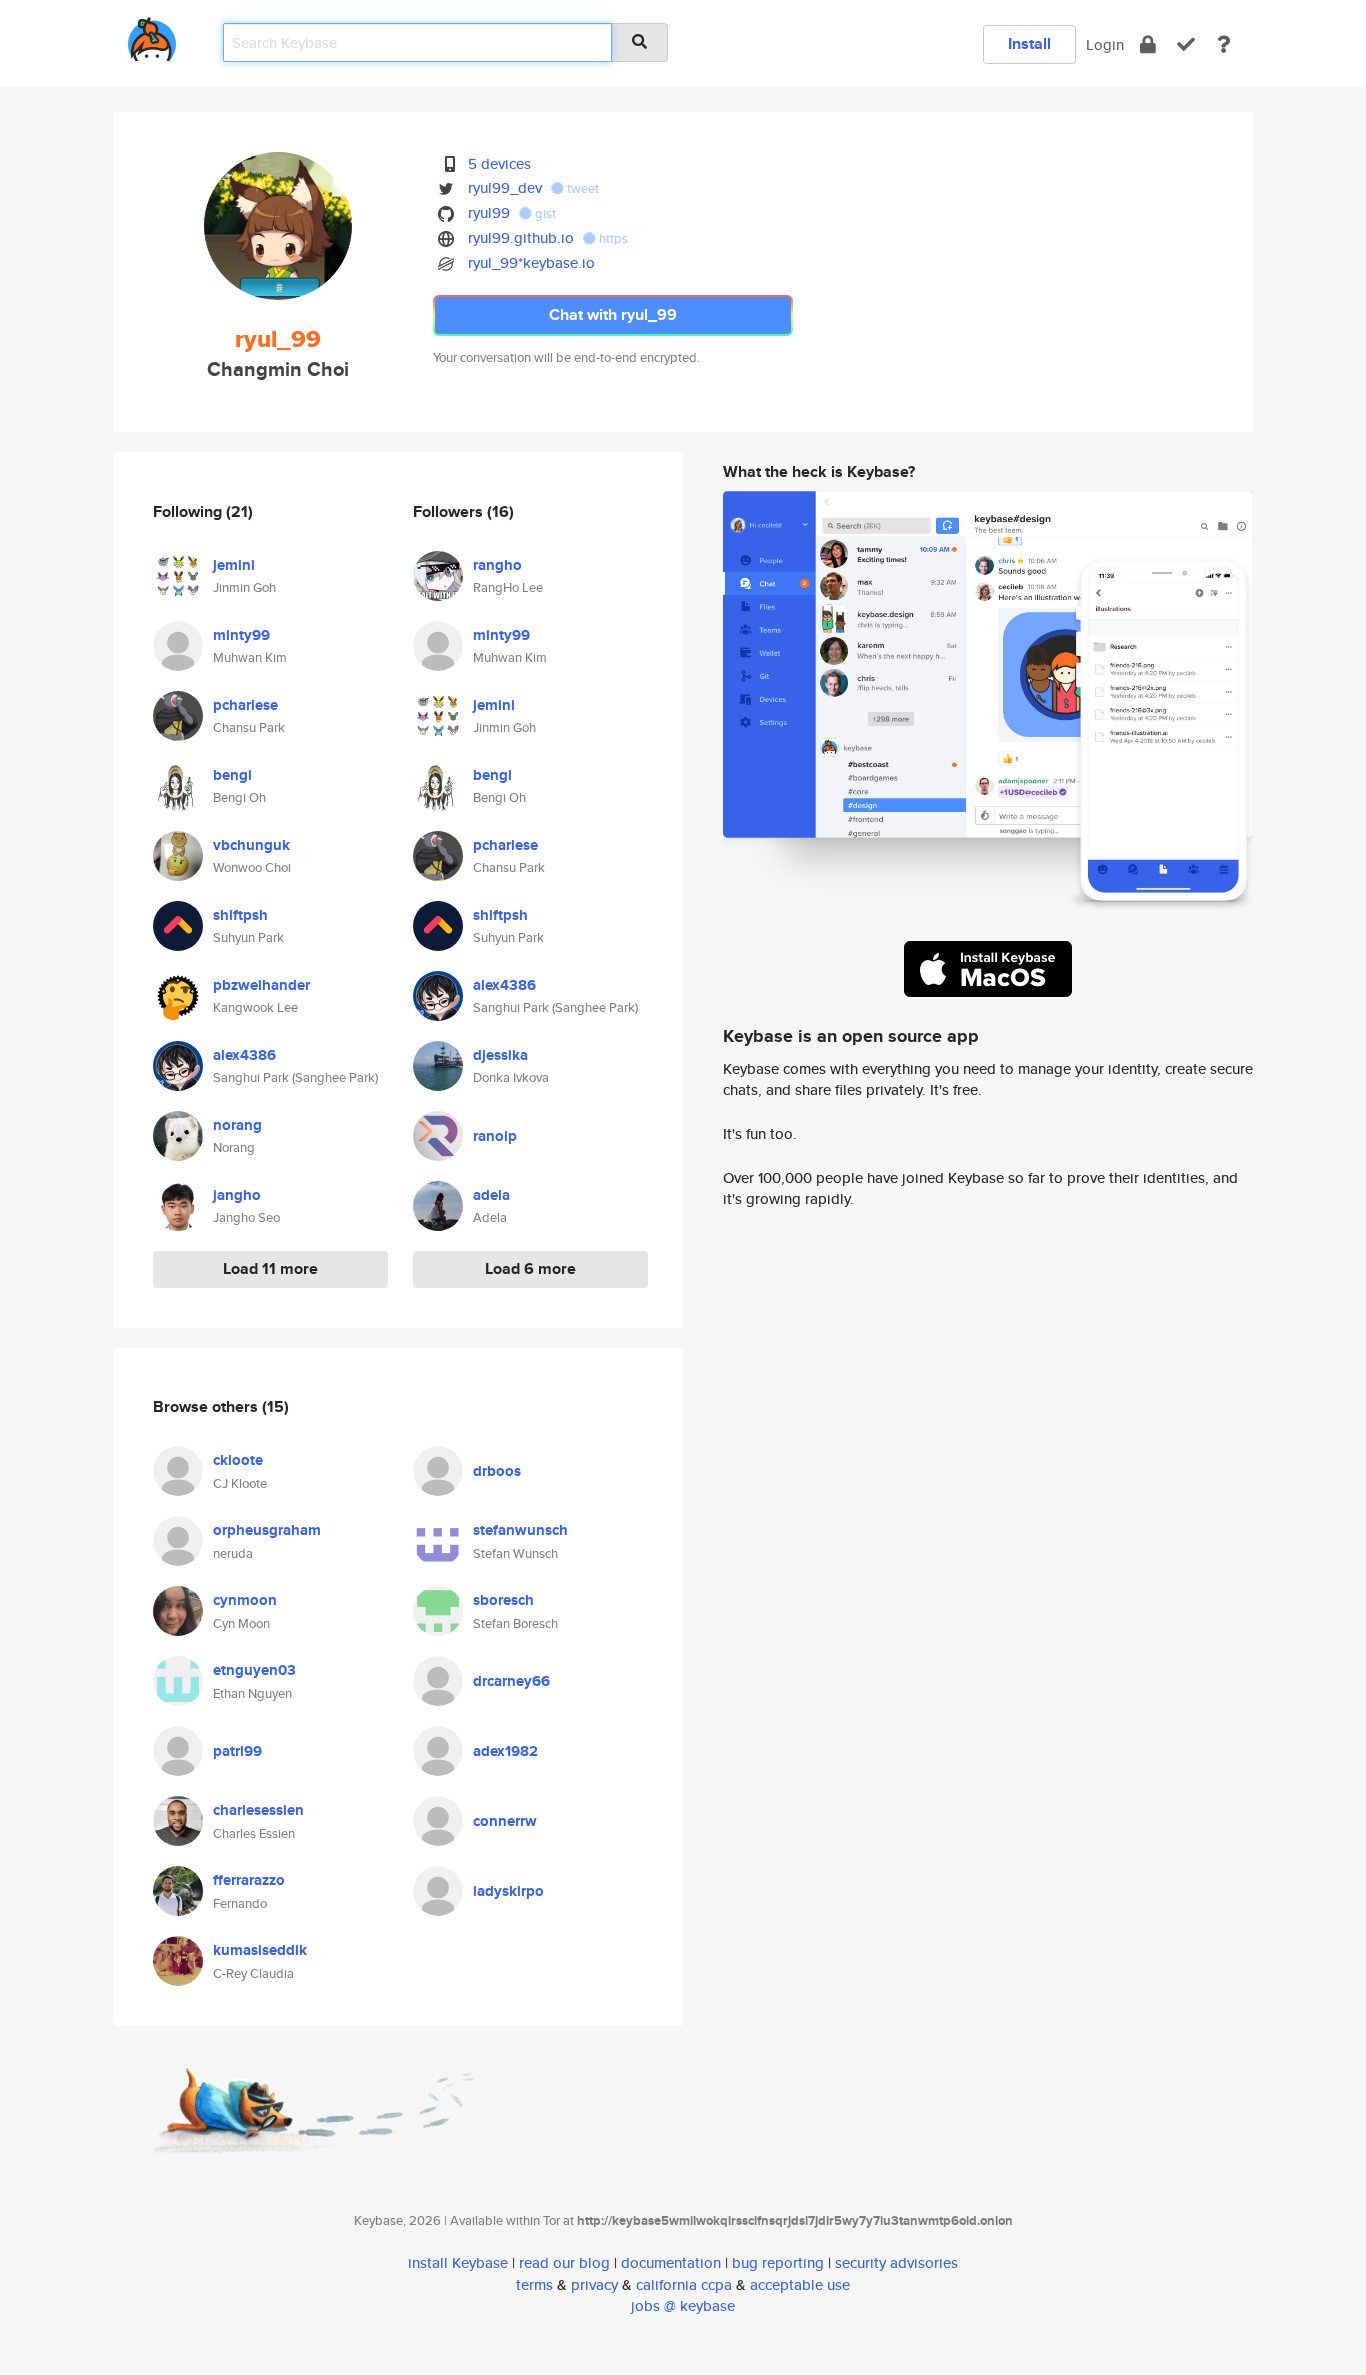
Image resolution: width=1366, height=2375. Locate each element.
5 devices (499, 163)
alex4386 (244, 1055)
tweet (581, 188)
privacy (594, 2284)
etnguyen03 (254, 1670)
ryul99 (489, 212)
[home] (152, 35)
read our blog (564, 2262)
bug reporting (778, 2262)
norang (237, 1125)
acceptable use (800, 2284)
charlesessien (258, 1810)
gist (544, 213)
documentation (671, 2262)
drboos (497, 1471)
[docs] (1224, 44)
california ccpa (684, 2284)
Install (1029, 43)
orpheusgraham (267, 1530)
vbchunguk (251, 845)
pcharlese (245, 705)
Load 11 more (270, 1268)
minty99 (241, 635)
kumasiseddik (260, 1950)
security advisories (896, 2262)
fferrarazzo (249, 1880)
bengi (232, 775)
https (612, 238)
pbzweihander (261, 985)
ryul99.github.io (521, 237)
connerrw (505, 1821)
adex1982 (505, 1751)
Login (1105, 44)
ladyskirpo (508, 1891)
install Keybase (458, 2262)
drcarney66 (511, 1681)
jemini (234, 565)
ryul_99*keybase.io (531, 262)
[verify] (1186, 44)
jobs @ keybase (683, 2305)
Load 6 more (530, 1268)
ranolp (495, 1136)
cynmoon (245, 1600)
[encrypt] (1148, 44)
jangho (237, 1195)
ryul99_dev (505, 187)
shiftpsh (240, 915)
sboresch (503, 1600)
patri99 (237, 1751)
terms (534, 2284)
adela (491, 1195)
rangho (497, 565)
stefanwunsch (520, 1530)
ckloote (238, 1460)
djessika (500, 1055)
